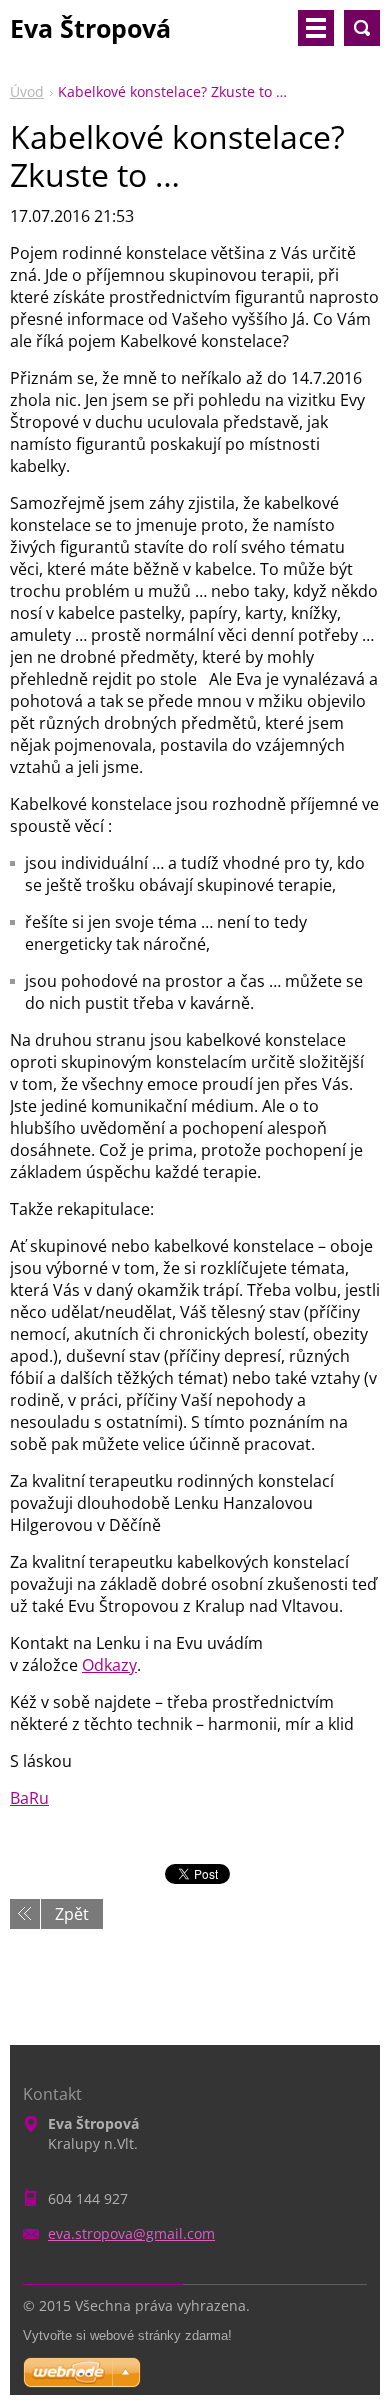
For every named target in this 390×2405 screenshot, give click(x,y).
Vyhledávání (362, 28)
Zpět (72, 1914)
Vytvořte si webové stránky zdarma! (127, 2335)
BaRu (29, 1798)
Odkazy (109, 1665)
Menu (316, 28)
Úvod (27, 91)
